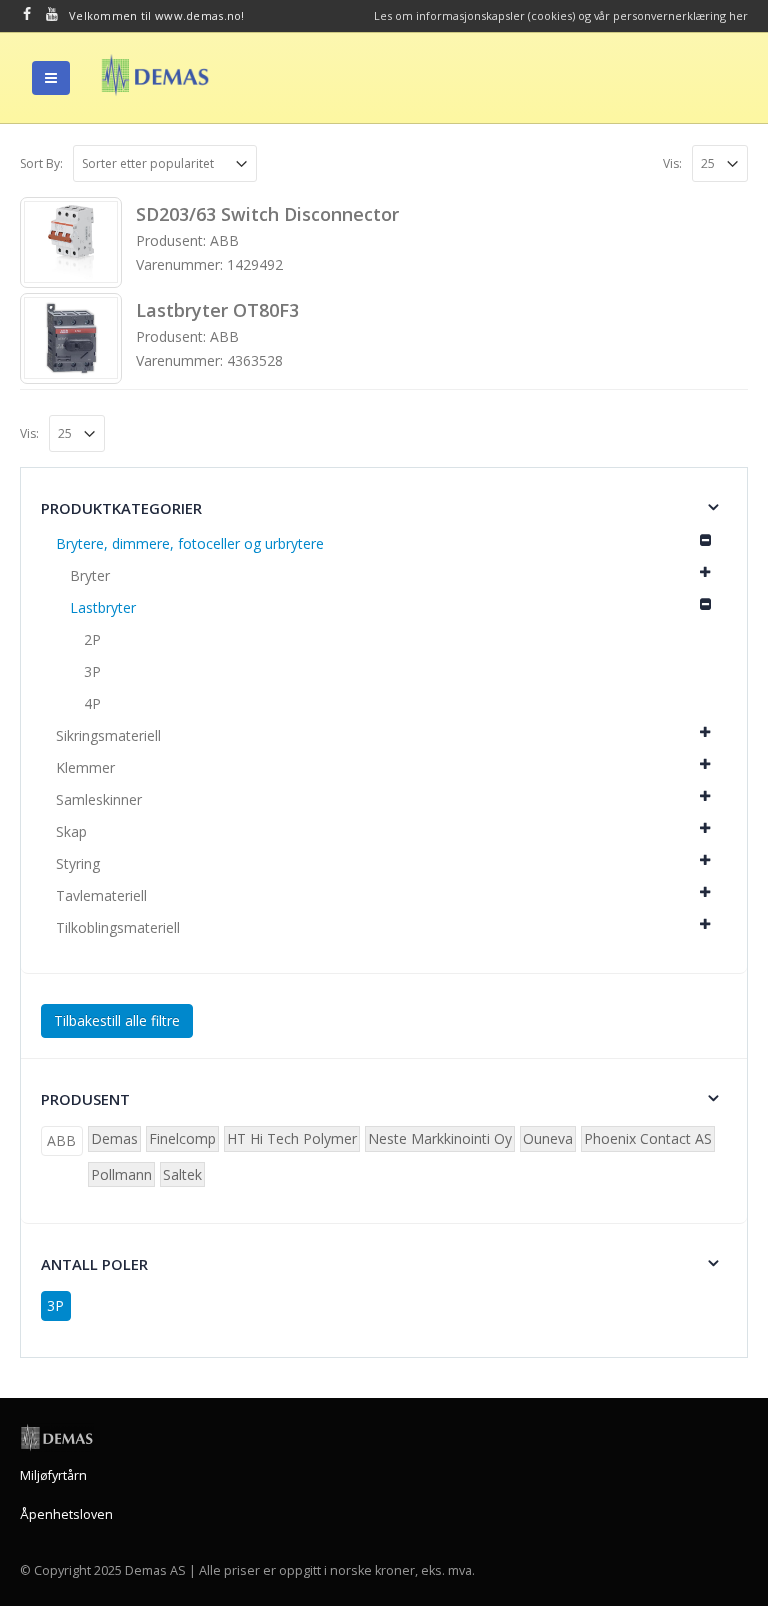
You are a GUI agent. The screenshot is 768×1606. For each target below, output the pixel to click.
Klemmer (85, 767)
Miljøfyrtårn (53, 1475)
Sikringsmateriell (108, 735)
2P (92, 639)
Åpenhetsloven (66, 1514)
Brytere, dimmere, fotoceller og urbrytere (190, 543)
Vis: (672, 163)
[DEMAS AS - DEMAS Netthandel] (155, 75)
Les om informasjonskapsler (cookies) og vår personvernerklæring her (561, 15)
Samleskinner (99, 799)
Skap (71, 831)
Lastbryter (103, 607)
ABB (61, 1140)
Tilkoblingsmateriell (118, 927)
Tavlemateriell (101, 895)
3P (92, 671)
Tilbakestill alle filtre (117, 1020)
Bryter (90, 575)
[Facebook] (27, 14)
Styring (78, 863)
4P (92, 703)
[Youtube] (52, 14)
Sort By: (41, 163)
